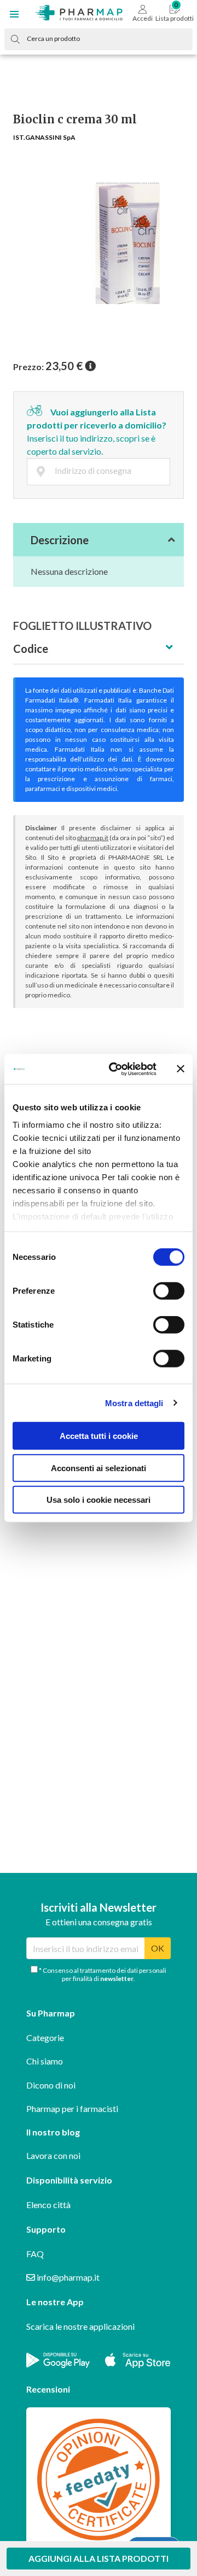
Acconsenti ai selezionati (99, 1468)
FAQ (35, 2254)
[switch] (169, 1291)
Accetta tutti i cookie (99, 1436)
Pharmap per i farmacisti (72, 2108)
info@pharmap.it (67, 2277)
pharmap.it (93, 838)
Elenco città (48, 2205)
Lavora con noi (53, 2155)
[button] (14, 14)
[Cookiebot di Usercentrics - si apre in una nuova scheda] (115, 1069)
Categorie (45, 2037)
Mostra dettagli (134, 1403)
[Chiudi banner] (181, 1069)
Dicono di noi (51, 2085)
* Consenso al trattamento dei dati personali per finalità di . (102, 1974)
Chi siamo (45, 2061)
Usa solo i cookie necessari (99, 1500)
